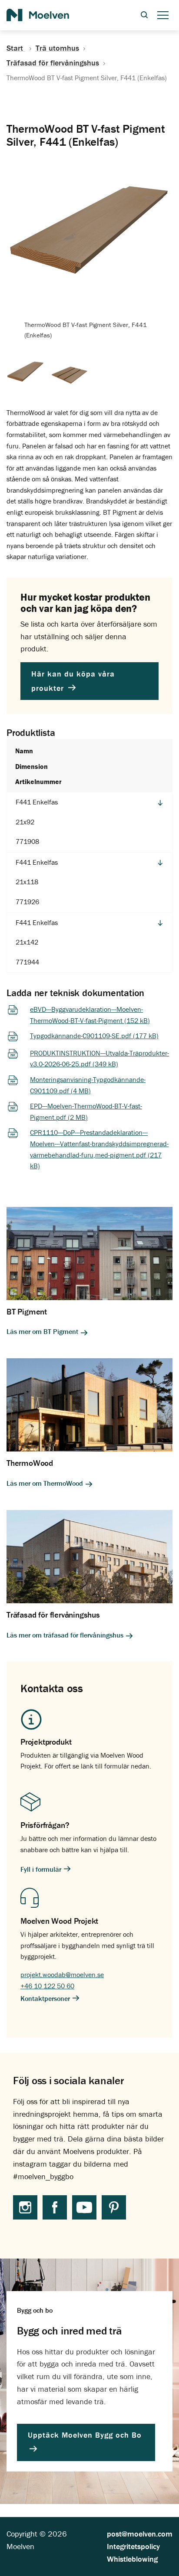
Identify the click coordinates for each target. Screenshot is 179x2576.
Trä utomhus (57, 48)
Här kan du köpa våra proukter (73, 681)
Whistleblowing (132, 2559)
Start (16, 48)
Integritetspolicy (133, 2546)
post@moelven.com (140, 2534)
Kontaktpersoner (46, 1998)
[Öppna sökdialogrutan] (144, 15)
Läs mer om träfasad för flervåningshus (66, 1635)
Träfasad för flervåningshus (53, 63)
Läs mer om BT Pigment (43, 1332)
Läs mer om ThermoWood (46, 1483)
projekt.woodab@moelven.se (62, 1974)
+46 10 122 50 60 (47, 1986)
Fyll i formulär (42, 1869)
